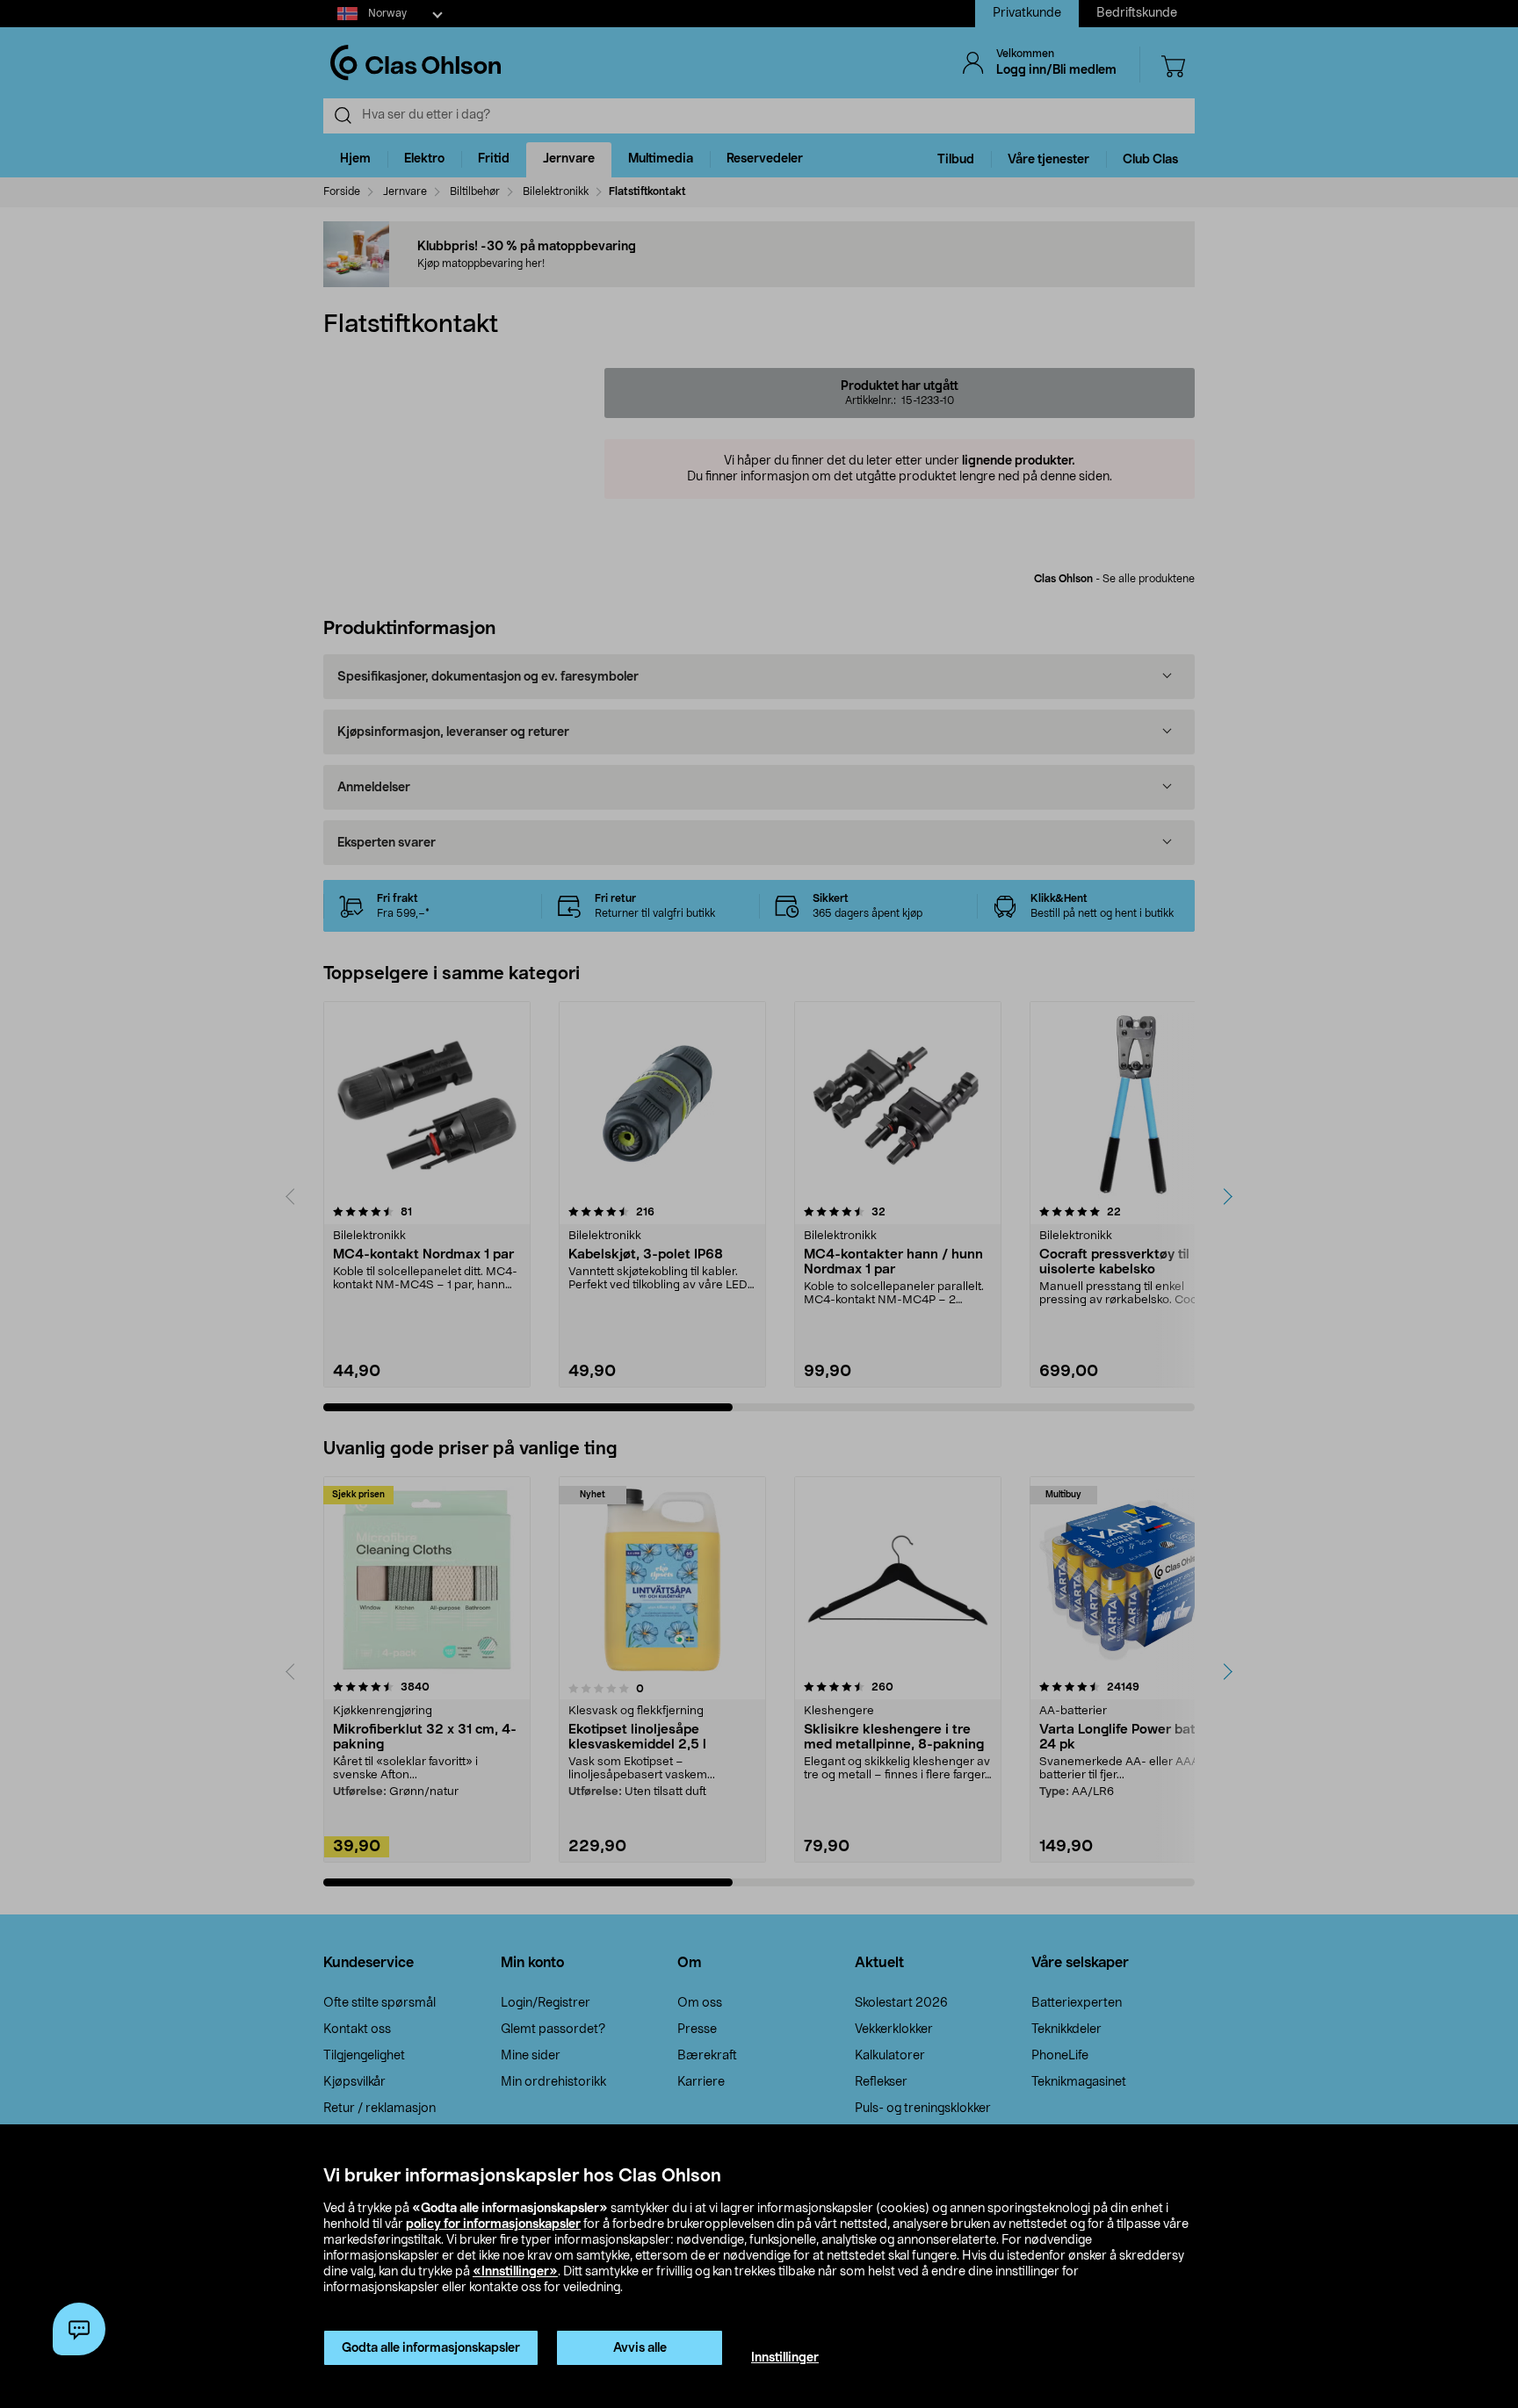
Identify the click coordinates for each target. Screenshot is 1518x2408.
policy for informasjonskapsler (493, 2224)
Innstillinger (785, 2358)
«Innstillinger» (515, 2272)
